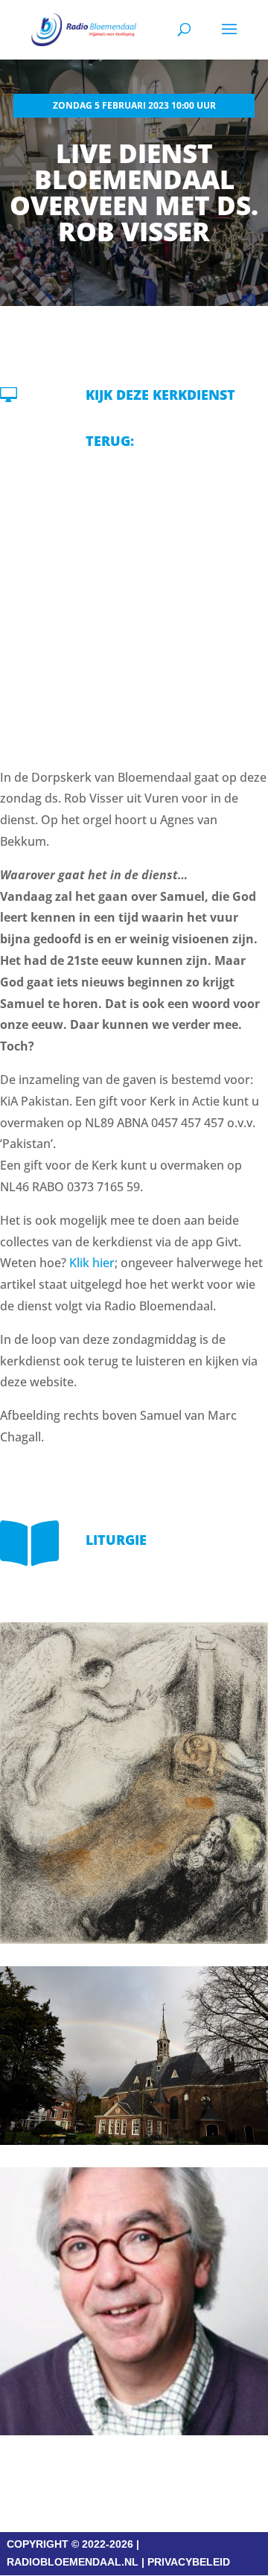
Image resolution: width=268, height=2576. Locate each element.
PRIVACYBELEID (189, 2562)
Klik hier (92, 1263)
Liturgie (116, 1540)
